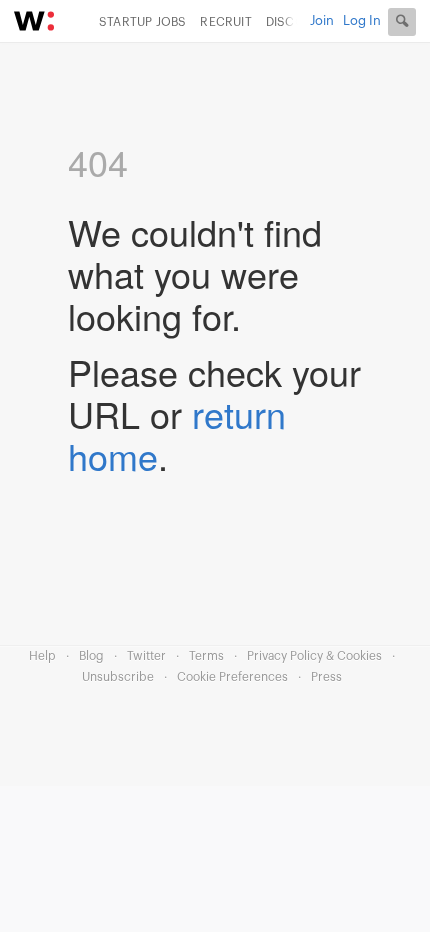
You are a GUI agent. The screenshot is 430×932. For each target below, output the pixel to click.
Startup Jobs (142, 22)
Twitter (146, 656)
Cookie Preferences (232, 677)
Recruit (225, 22)
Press (326, 677)
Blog (91, 656)
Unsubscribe (118, 677)
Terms (206, 656)
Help (42, 656)
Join (322, 20)
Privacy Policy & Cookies (314, 656)
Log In (362, 20)
